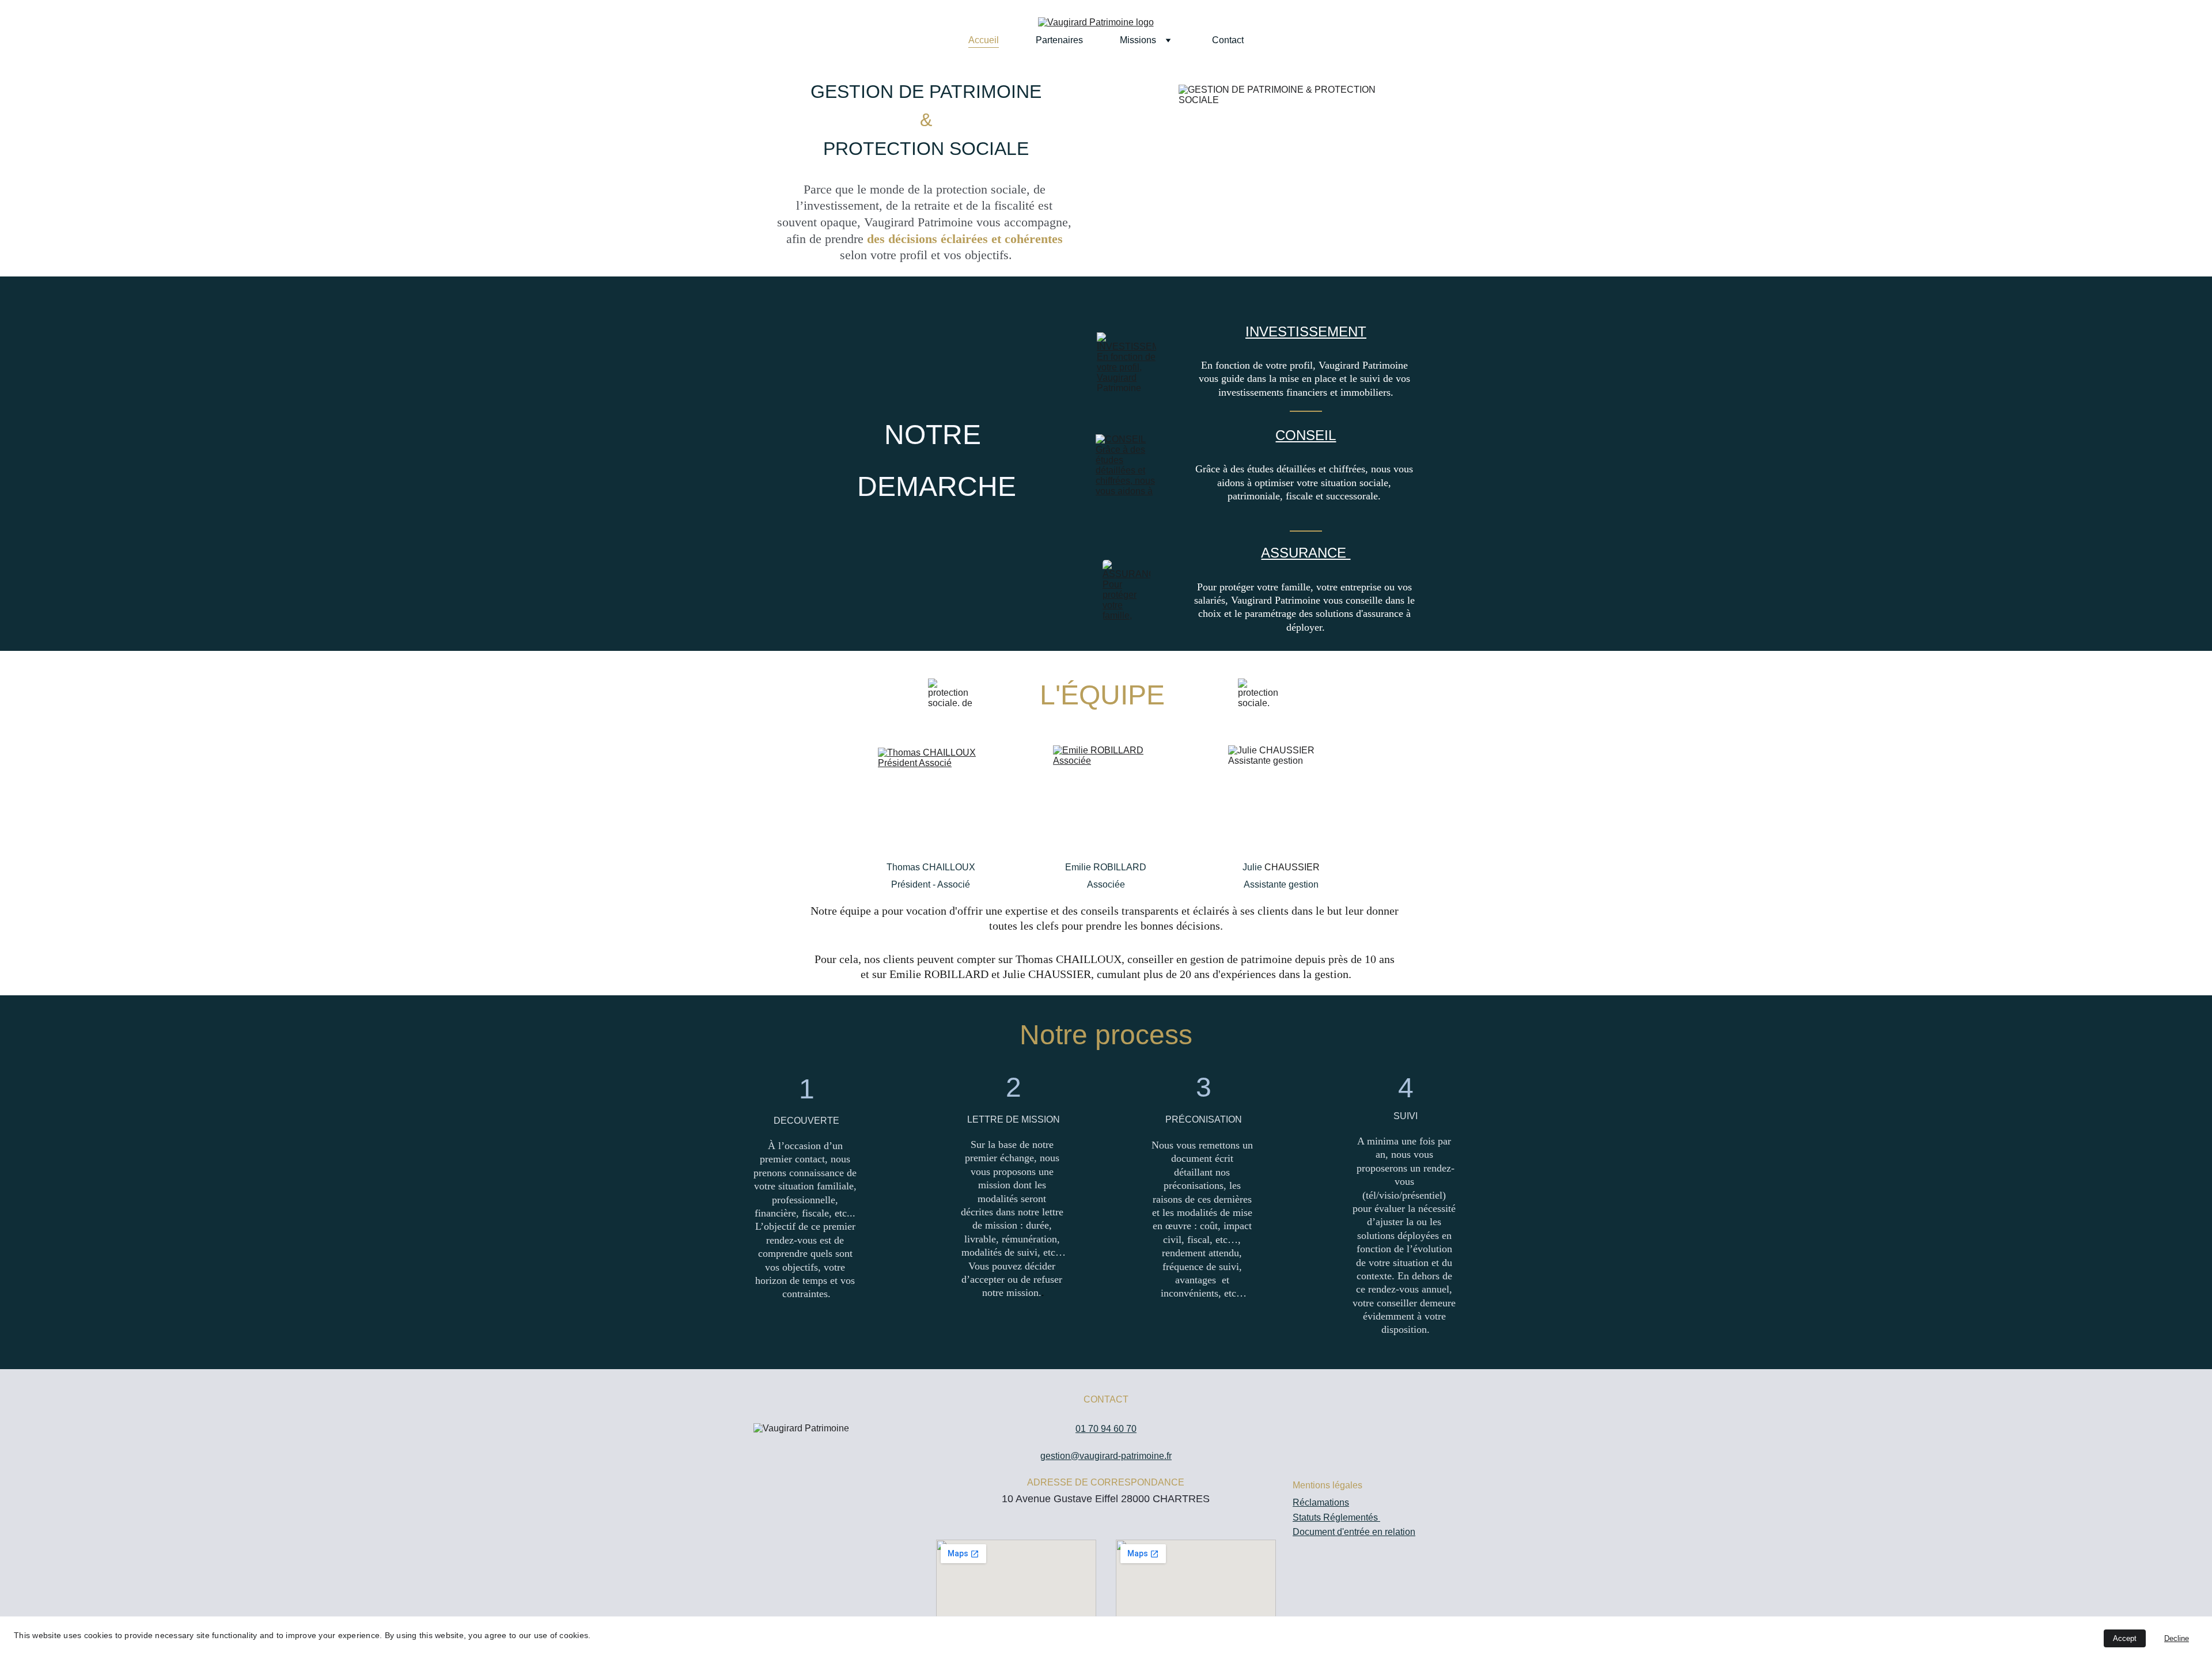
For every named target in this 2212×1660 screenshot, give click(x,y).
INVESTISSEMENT (1306, 331)
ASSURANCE (1306, 553)
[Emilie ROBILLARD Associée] (1106, 798)
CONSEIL (1306, 435)
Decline (2177, 1638)
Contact (1228, 40)
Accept (2125, 1638)
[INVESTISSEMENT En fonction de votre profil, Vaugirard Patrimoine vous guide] (1126, 362)
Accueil (984, 40)
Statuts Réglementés (1336, 1517)
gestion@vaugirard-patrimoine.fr (1106, 1456)
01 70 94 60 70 (1106, 1429)
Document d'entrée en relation (1354, 1532)
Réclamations (1321, 1502)
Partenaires (1059, 40)
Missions (1138, 40)
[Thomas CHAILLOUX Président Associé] (931, 798)
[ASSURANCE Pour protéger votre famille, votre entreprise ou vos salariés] (1126, 590)
